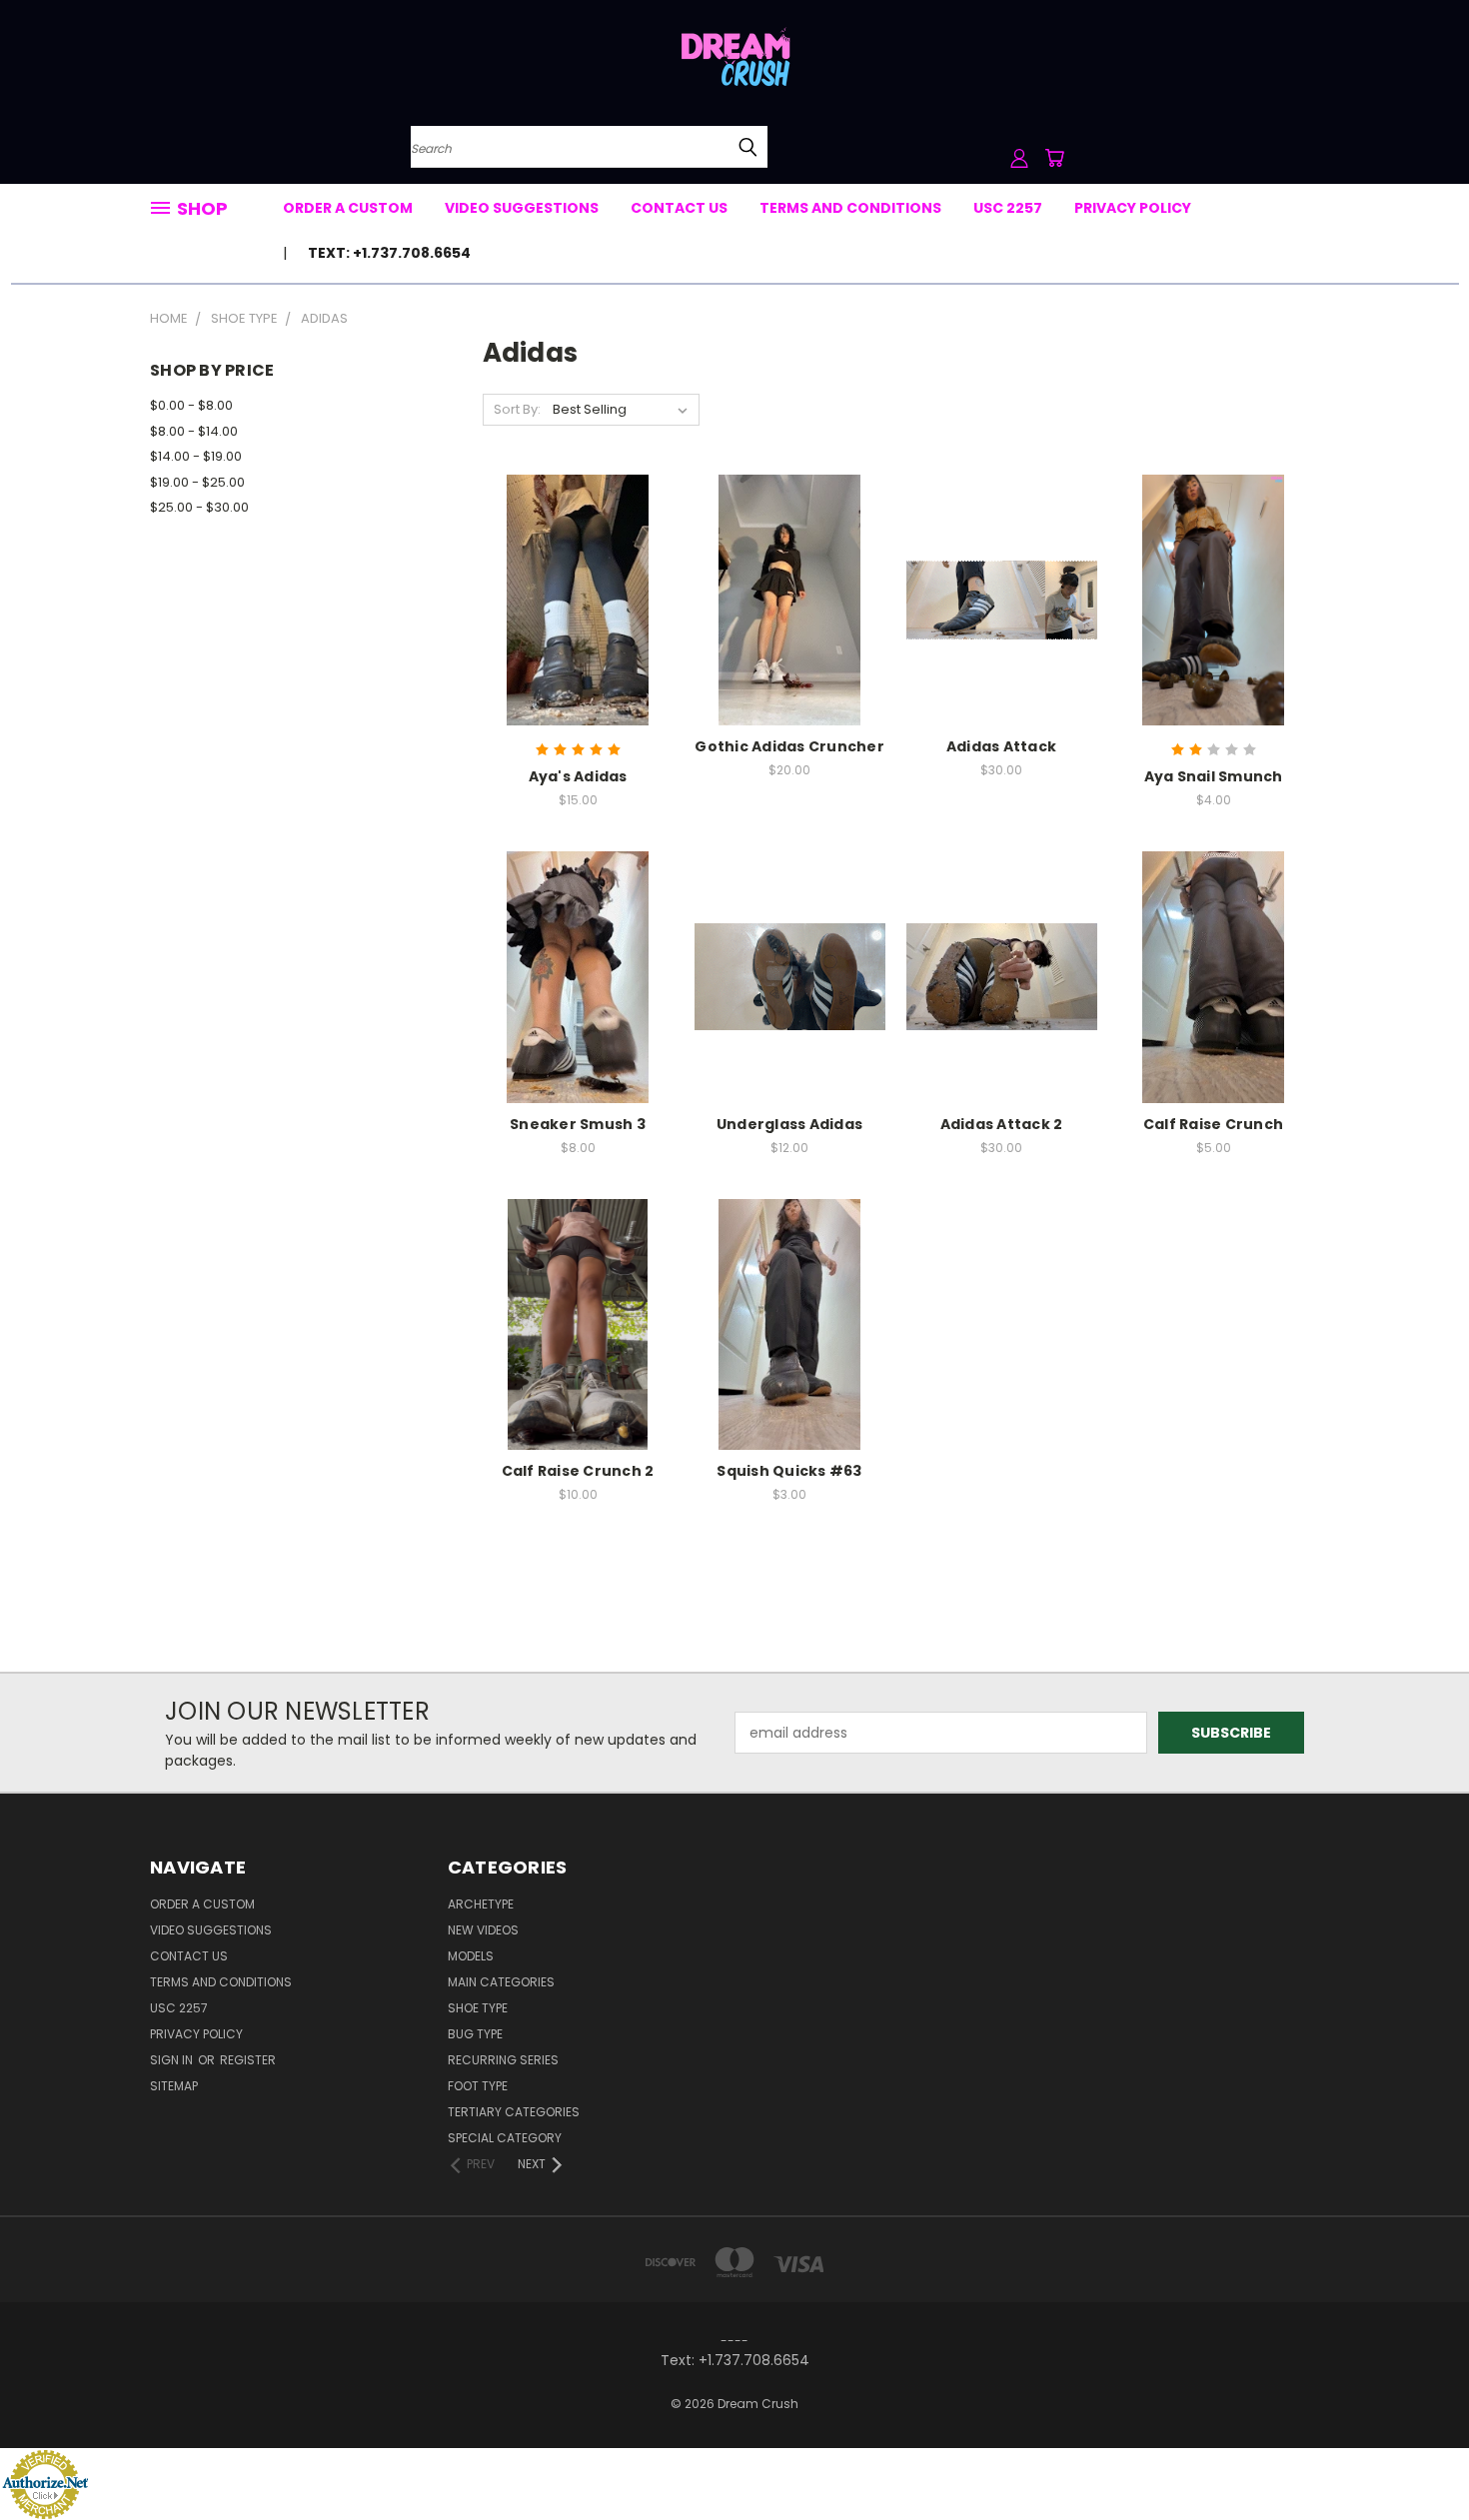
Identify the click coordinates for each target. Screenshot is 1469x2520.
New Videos (483, 1930)
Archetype (481, 1904)
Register (248, 2060)
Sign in (173, 2060)
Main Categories (501, 1982)
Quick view (578, 559)
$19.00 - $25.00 (197, 482)
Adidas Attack (1001, 746)
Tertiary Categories (514, 2112)
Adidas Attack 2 (1002, 1124)
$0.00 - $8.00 (191, 405)
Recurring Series (503, 2060)
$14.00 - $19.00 (196, 456)
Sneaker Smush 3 (578, 1124)
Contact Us (679, 208)
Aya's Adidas (578, 776)
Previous (1417, 2458)
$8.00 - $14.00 (194, 431)
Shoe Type (478, 2008)
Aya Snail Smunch (1214, 776)
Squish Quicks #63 (789, 1471)
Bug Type (475, 2034)
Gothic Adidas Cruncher (789, 746)
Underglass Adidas (789, 1124)
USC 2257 (1008, 208)
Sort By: (517, 409)
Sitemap (174, 2086)
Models (471, 1956)
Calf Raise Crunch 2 (578, 1471)
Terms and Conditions (850, 208)
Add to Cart (578, 635)
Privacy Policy (1133, 208)
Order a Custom (348, 208)
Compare (571, 598)
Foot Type (478, 2086)
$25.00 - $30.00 (199, 507)
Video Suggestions (522, 208)
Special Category (505, 2138)
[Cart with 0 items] (1054, 158)
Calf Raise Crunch (1213, 1124)
